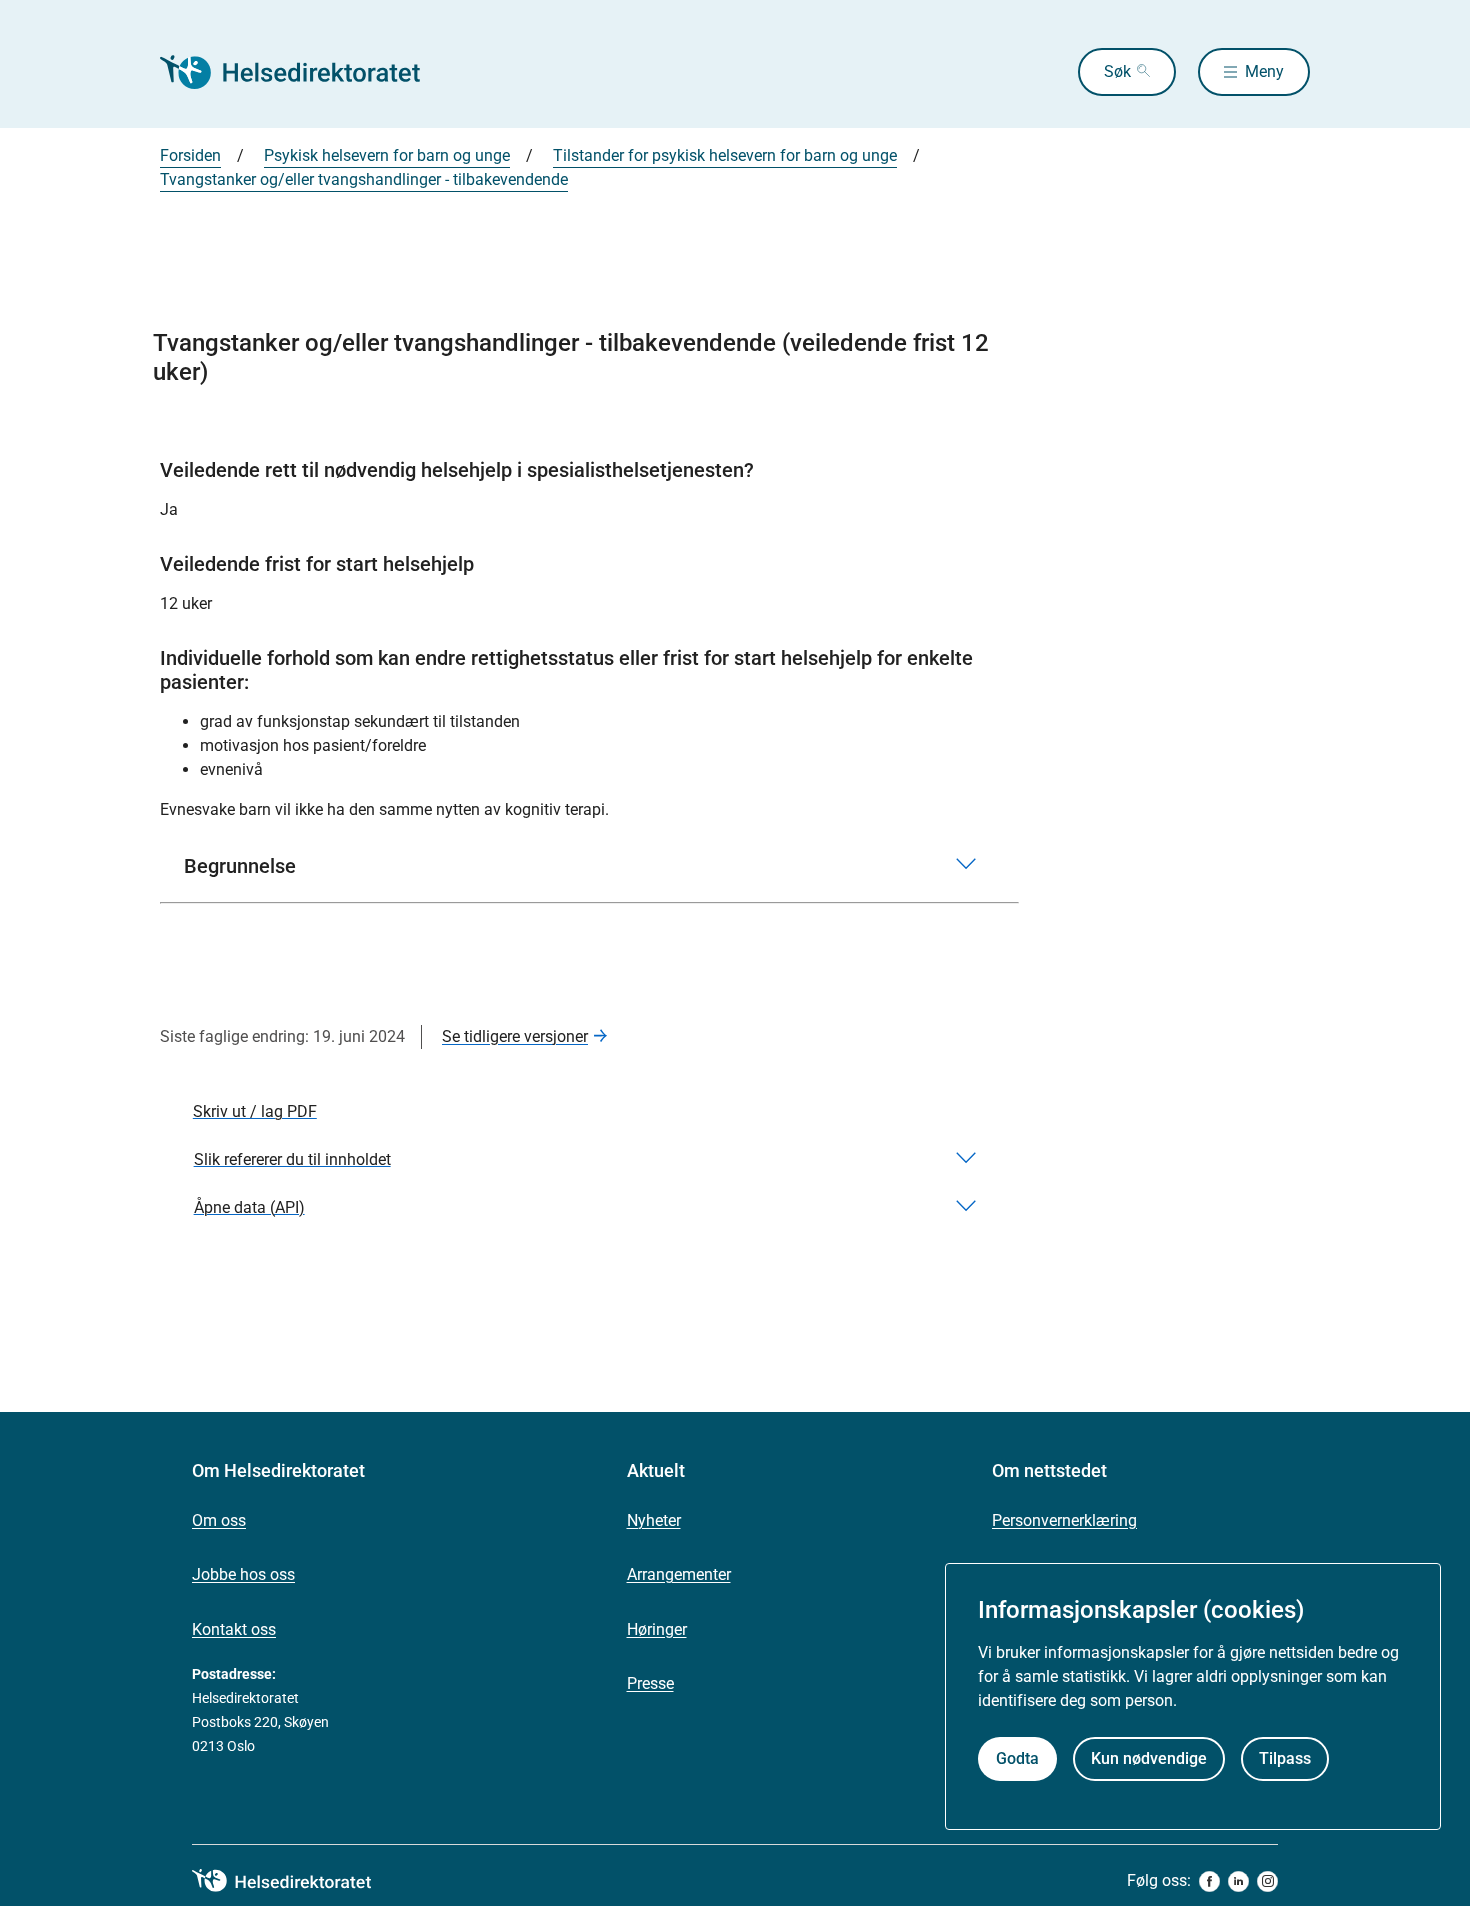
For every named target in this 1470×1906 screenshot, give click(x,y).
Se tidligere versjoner (515, 1036)
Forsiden (190, 155)
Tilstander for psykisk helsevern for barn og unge (725, 155)
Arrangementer (679, 1574)
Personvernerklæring (1064, 1520)
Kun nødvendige (1149, 1758)
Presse (650, 1683)
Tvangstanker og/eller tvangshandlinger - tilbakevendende (364, 179)
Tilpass (1285, 1758)
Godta (1017, 1758)
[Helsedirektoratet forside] (304, 72)
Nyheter (654, 1520)
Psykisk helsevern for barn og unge (387, 155)
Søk (1117, 71)
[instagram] (1267, 1881)
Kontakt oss (234, 1629)
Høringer (657, 1629)
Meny (1264, 71)
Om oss (219, 1520)
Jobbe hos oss (243, 1574)
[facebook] (1209, 1881)
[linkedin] (1238, 1881)
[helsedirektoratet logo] (296, 1881)
